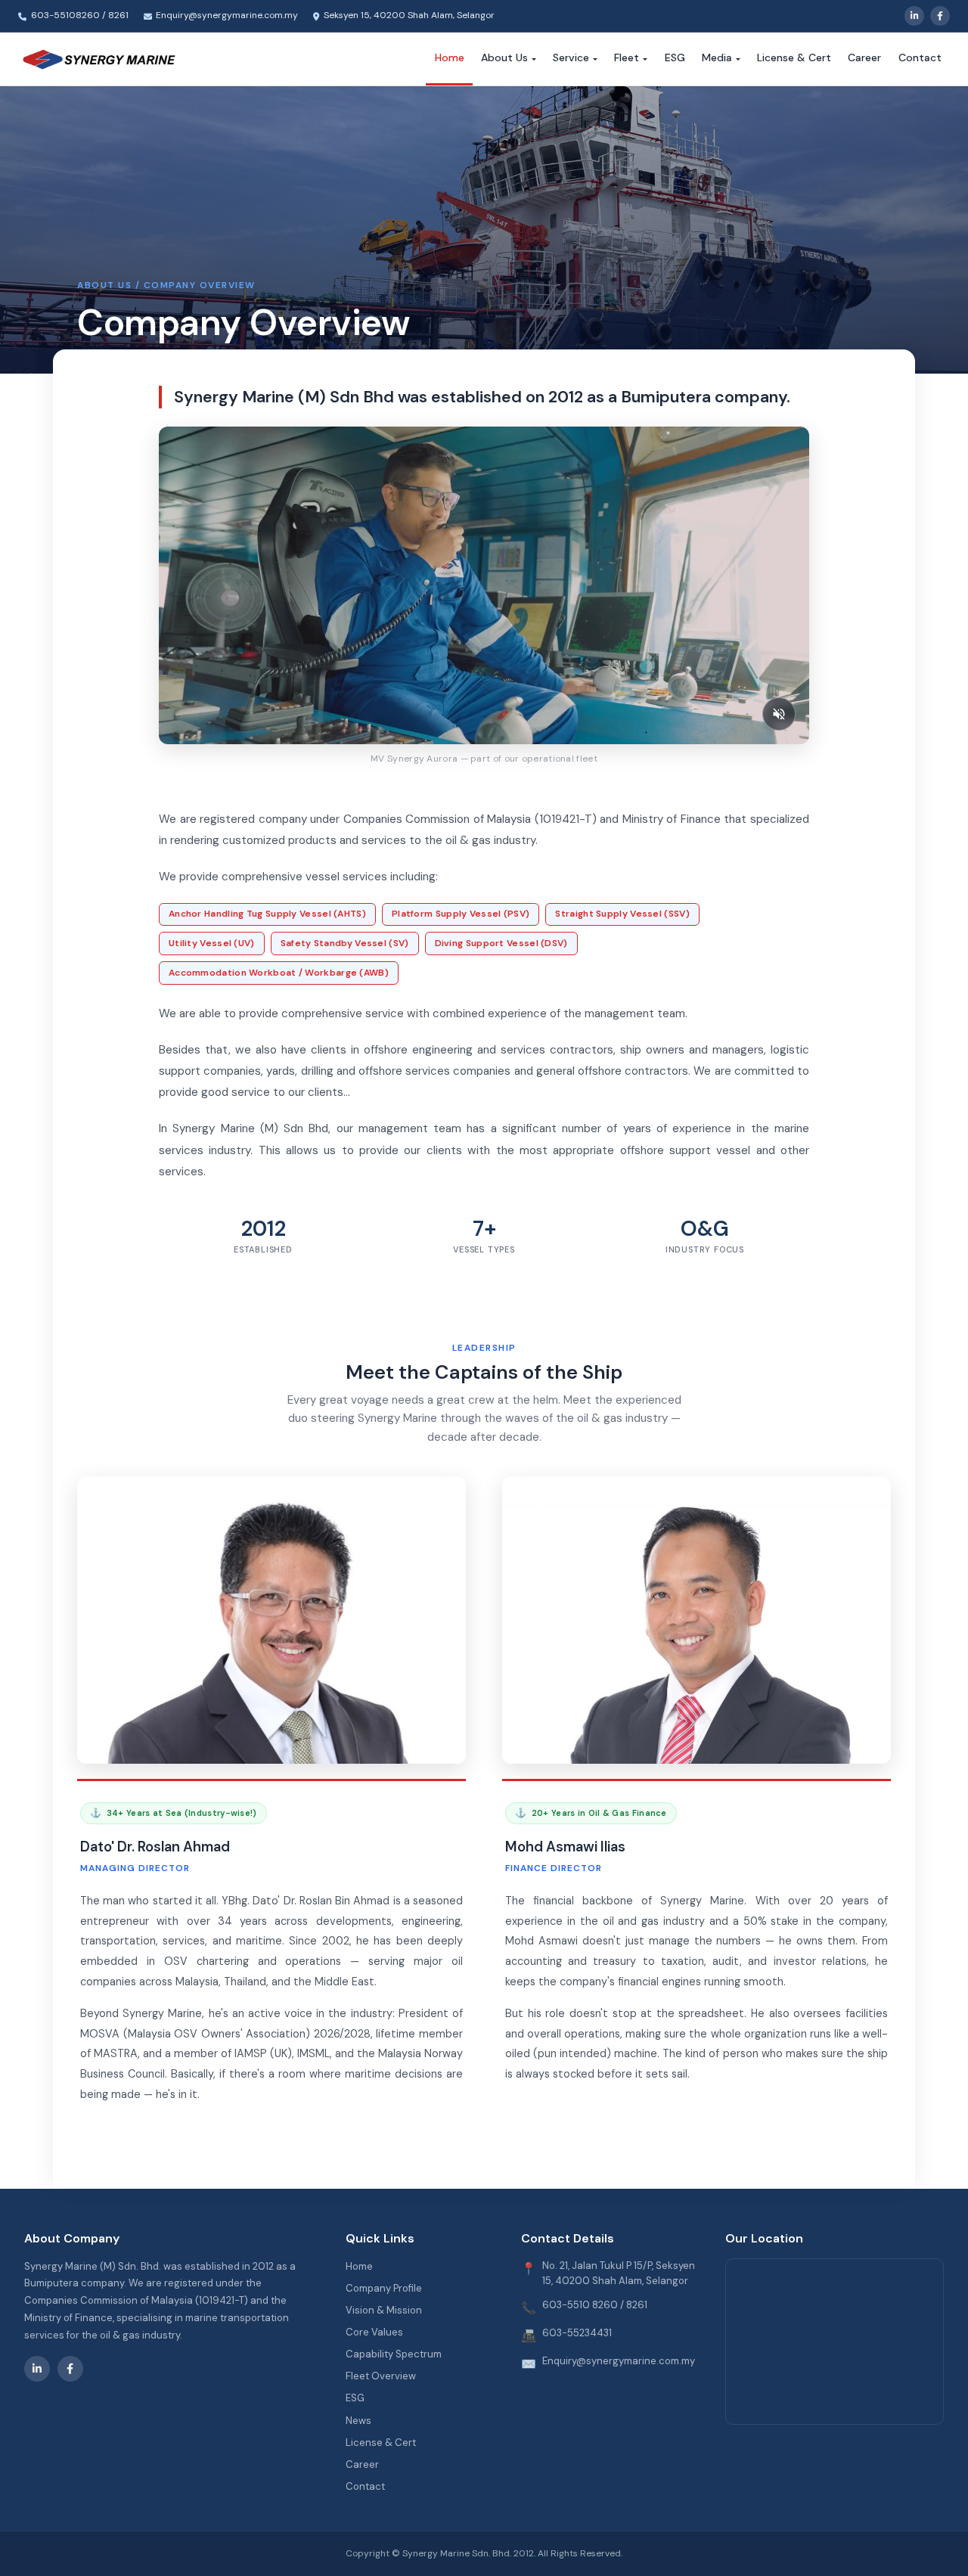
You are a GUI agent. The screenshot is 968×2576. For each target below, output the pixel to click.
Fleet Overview (381, 2376)
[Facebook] (940, 16)
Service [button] (571, 57)
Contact (920, 57)
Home (450, 57)
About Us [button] (504, 57)
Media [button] (717, 57)
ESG (675, 57)
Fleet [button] (627, 57)
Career (864, 57)
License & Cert (794, 57)
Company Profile (384, 2288)
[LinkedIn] (914, 16)
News (358, 2421)
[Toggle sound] (779, 714)
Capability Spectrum (394, 2354)
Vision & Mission (384, 2310)
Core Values (374, 2332)
